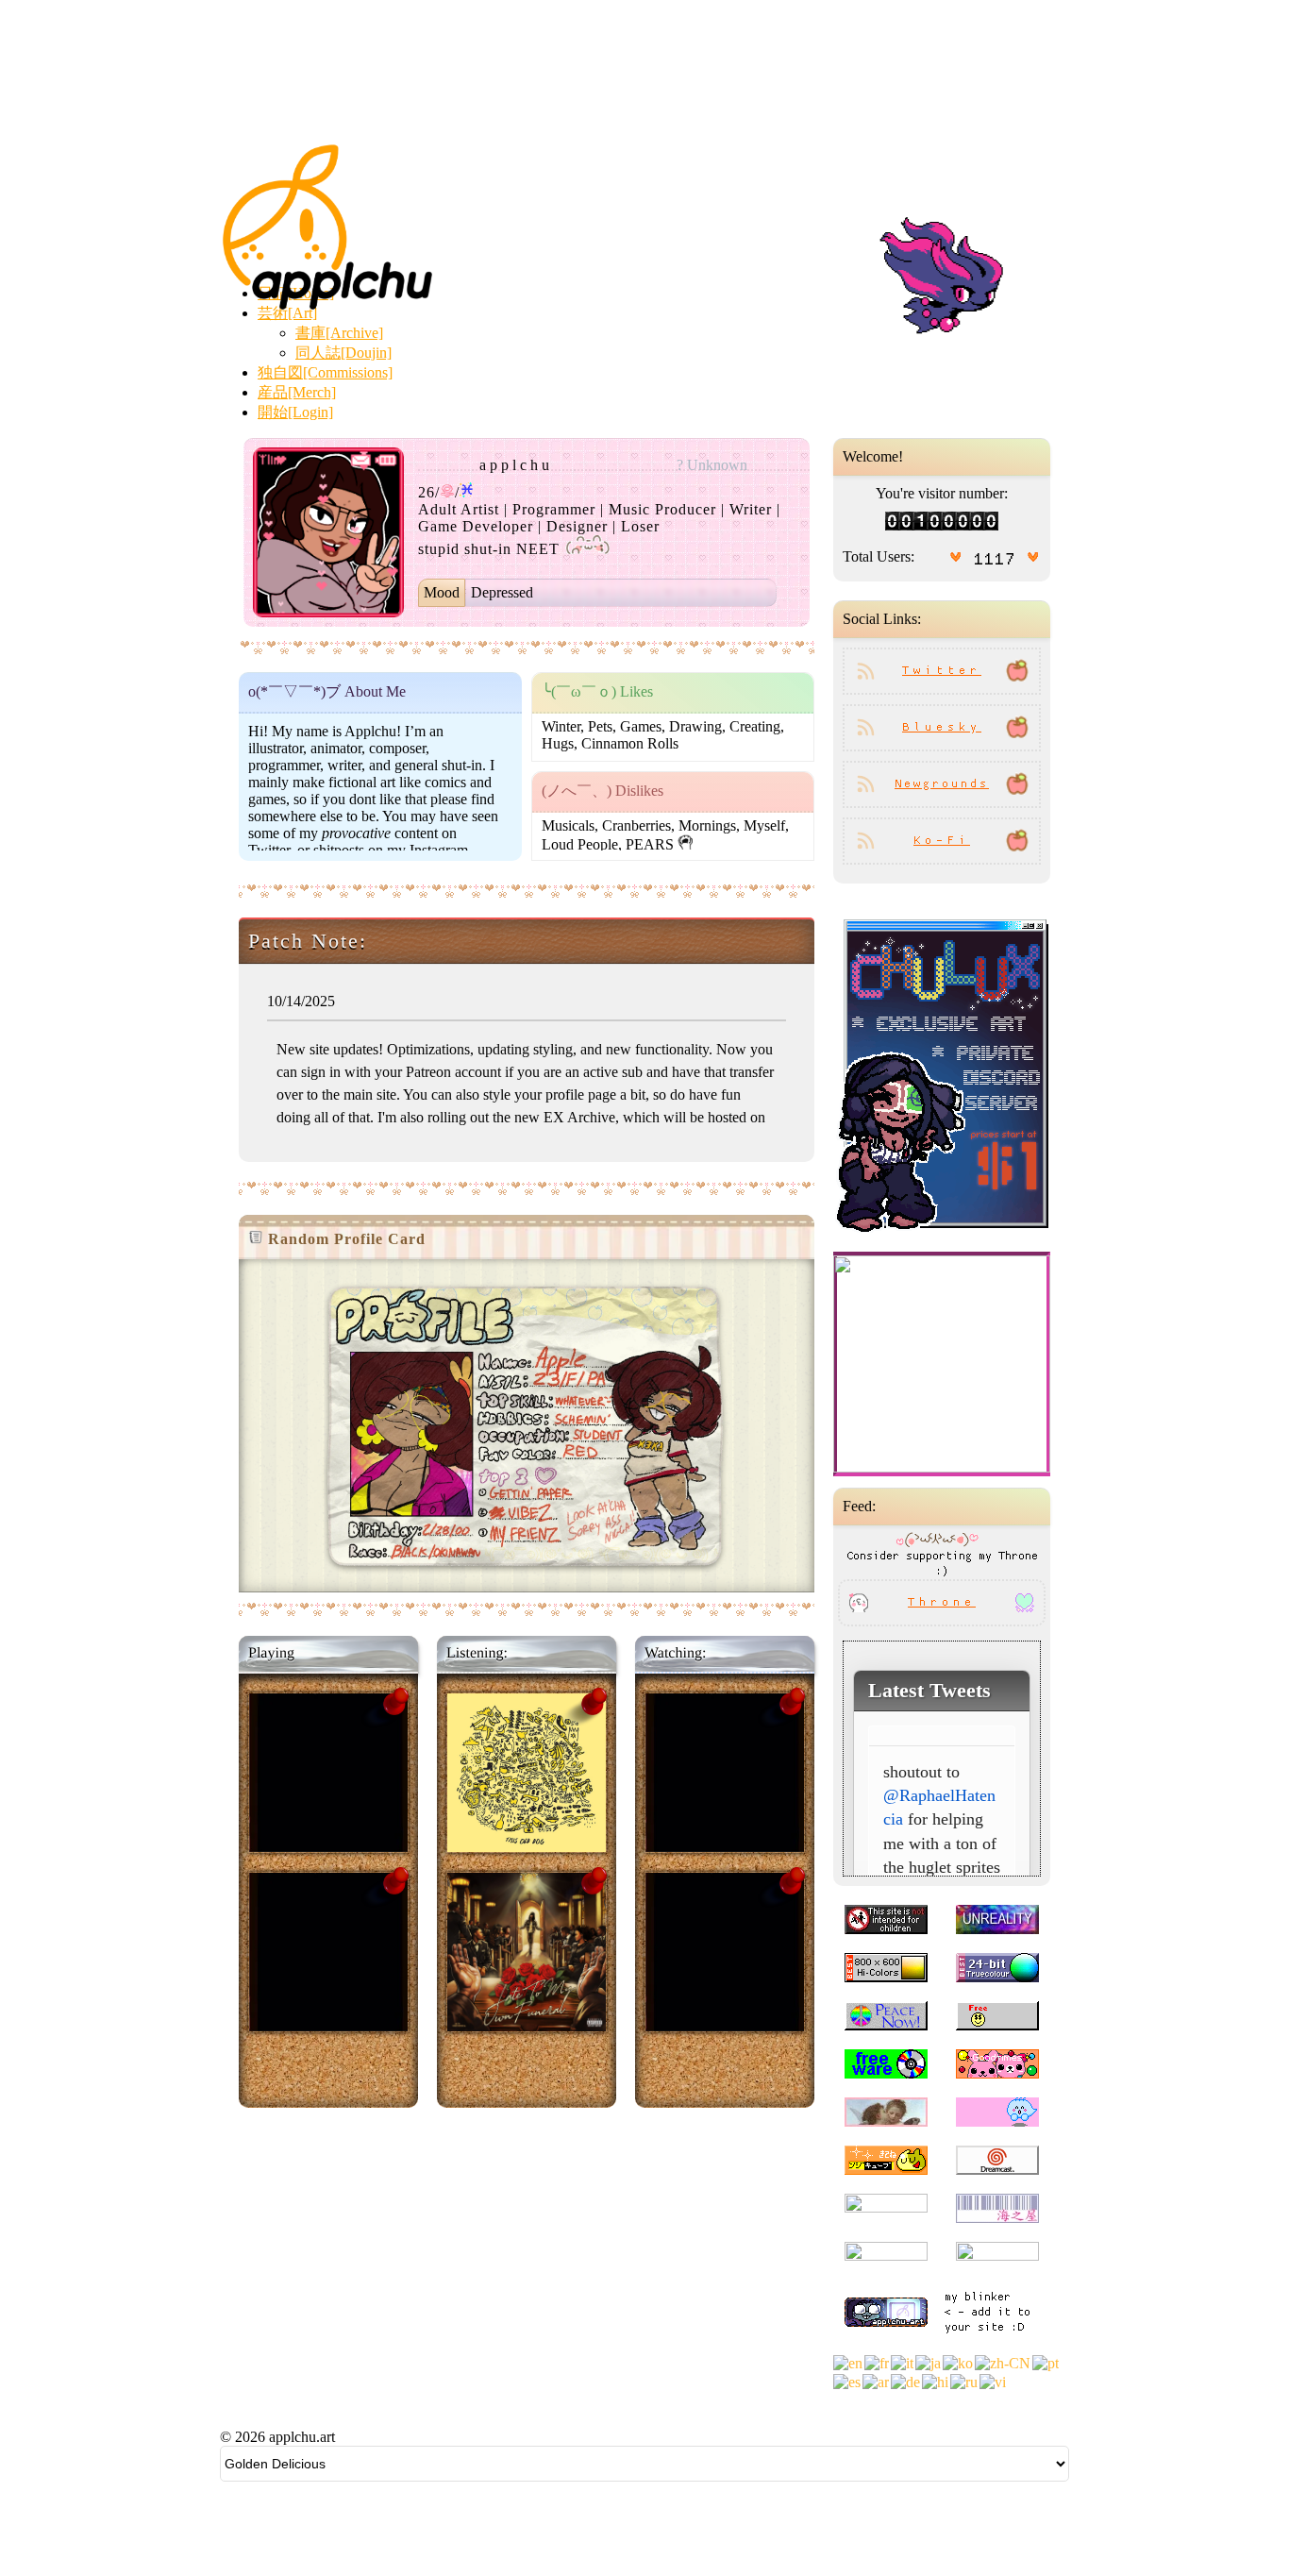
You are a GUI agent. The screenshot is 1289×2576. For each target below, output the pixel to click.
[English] (849, 2362)
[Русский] (965, 2380)
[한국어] (959, 2362)
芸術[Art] (287, 313)
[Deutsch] (906, 2380)
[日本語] (929, 2362)
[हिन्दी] (936, 2380)
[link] (942, 1364)
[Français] (878, 2362)
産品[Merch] (297, 392)
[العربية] (877, 2380)
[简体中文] (1004, 2362)
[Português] (1046, 2362)
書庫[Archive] (339, 333)
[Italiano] (903, 2362)
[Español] (848, 2380)
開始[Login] (295, 412)
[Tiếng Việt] (994, 2380)
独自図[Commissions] (325, 372)
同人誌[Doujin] (343, 353)
